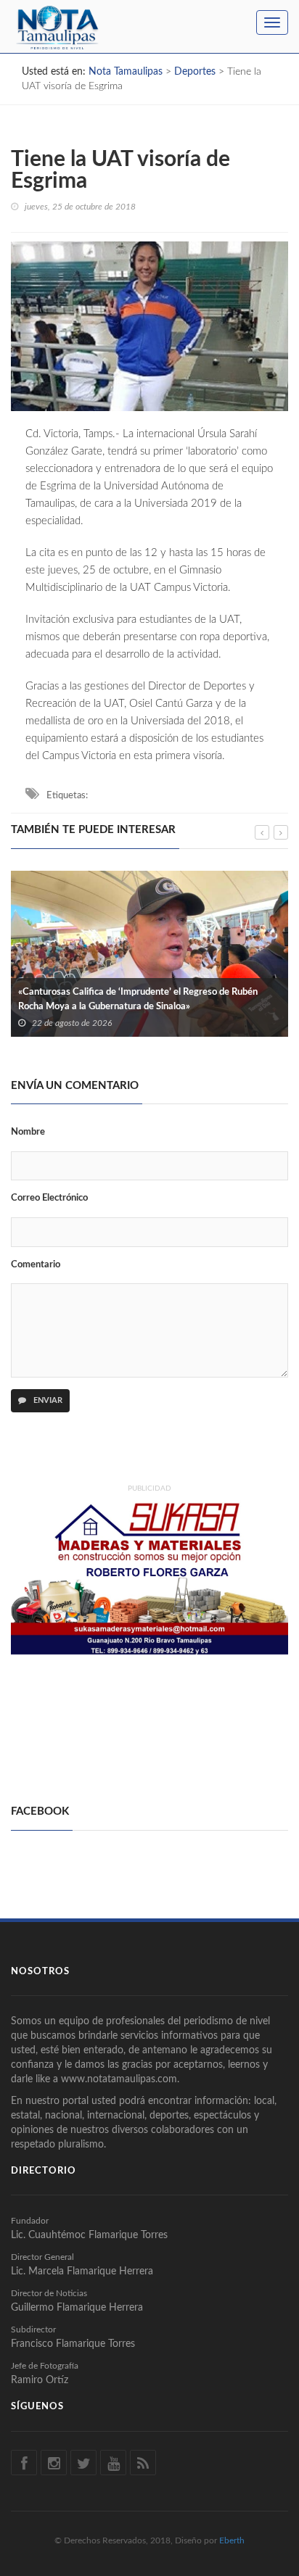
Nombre (28, 1132)
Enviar (47, 1400)
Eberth (232, 2540)
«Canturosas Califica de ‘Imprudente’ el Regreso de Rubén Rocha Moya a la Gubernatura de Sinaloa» (138, 999)
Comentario (36, 1265)
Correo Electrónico (49, 1198)
